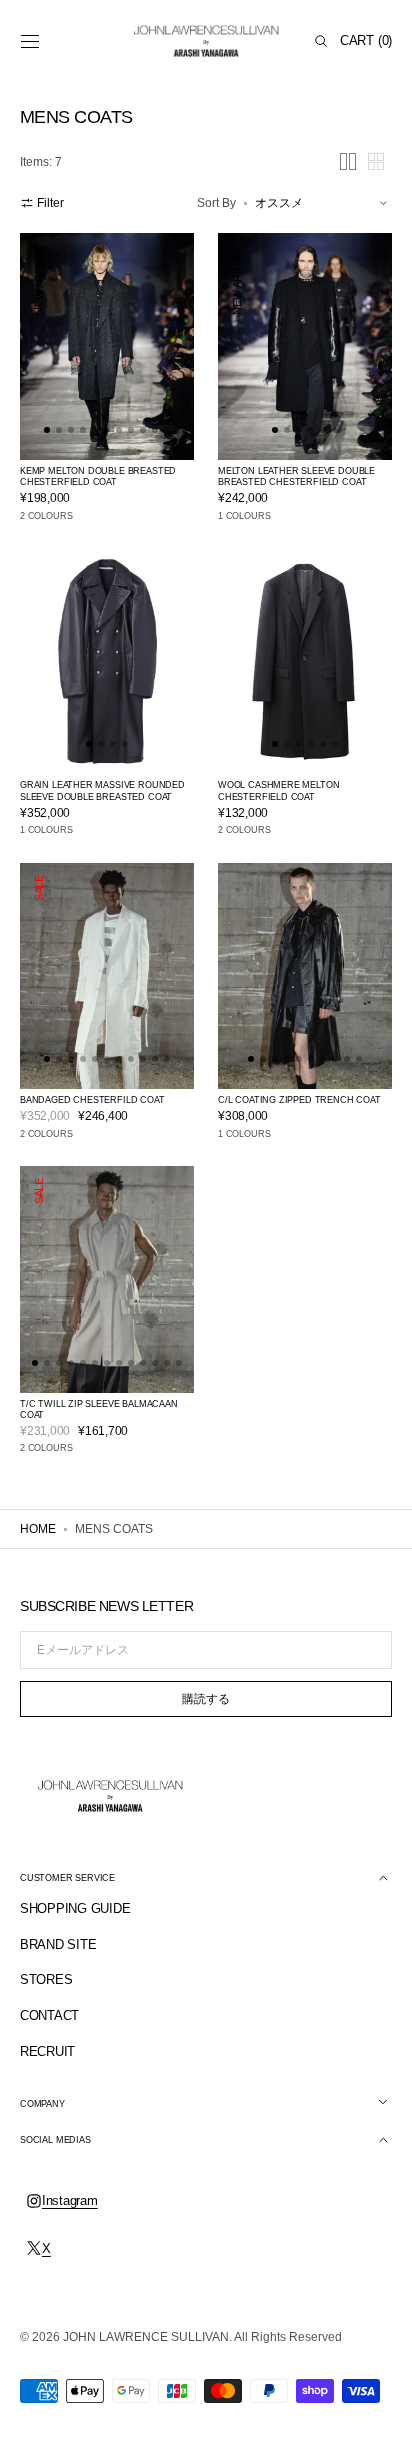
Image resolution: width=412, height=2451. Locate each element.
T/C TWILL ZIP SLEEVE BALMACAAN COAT (99, 1410)
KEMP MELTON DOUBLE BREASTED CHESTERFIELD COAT (98, 477)
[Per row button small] (376, 161)
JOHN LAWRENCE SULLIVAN (146, 2337)
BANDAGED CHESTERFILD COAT (92, 1100)
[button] (30, 41)
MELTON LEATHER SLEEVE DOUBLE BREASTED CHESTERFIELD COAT (296, 477)
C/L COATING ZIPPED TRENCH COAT (299, 1100)
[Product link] (107, 346)
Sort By (216, 203)
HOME (38, 1529)
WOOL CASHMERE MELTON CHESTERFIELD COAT (278, 791)
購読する (206, 1699)
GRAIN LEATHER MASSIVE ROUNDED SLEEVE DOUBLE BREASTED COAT (102, 791)
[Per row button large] (348, 161)
